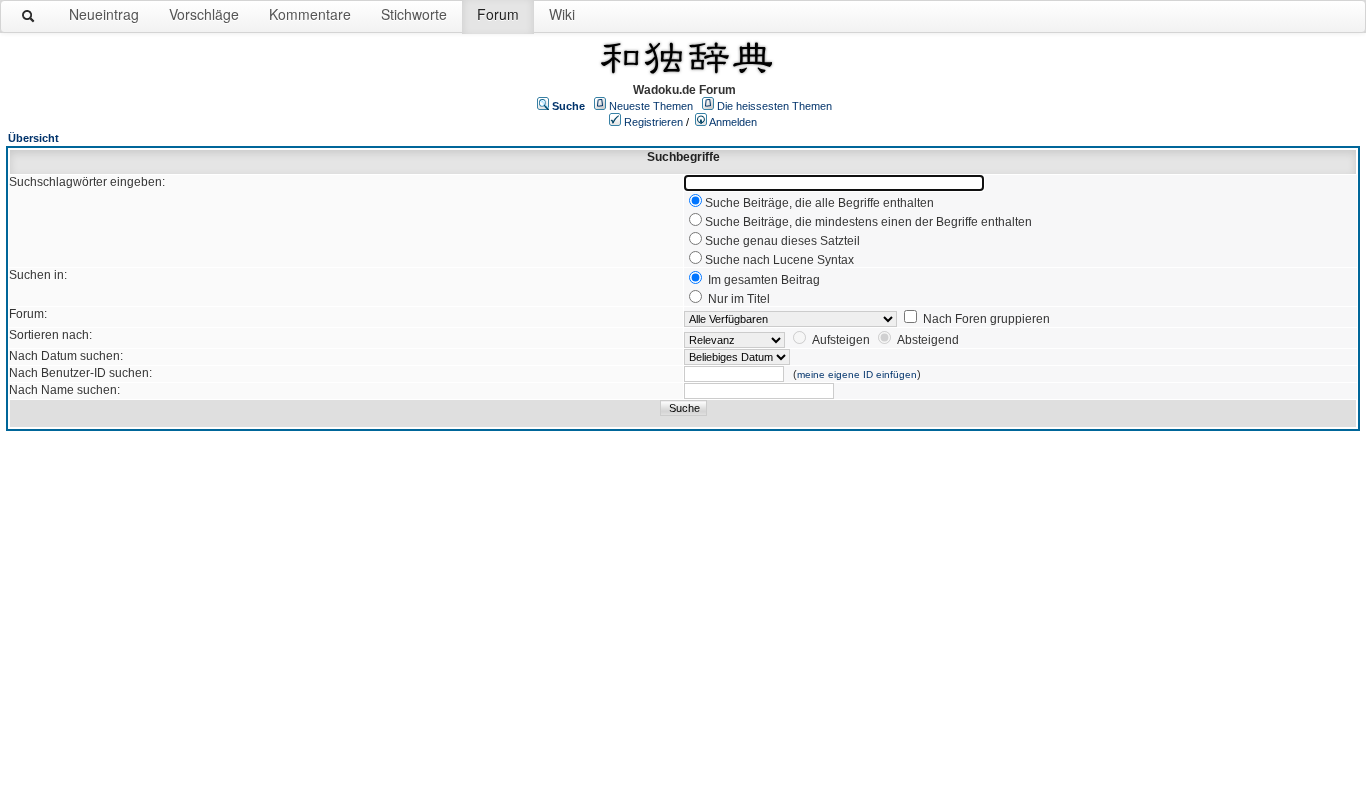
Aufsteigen (841, 340)
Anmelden (733, 122)
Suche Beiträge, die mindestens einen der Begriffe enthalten (868, 222)
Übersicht (33, 138)
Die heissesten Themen (774, 106)
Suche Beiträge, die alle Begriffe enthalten (819, 203)
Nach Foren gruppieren (986, 319)
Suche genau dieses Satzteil (782, 241)
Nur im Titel (739, 299)
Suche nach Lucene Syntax (779, 260)
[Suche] (29, 20)
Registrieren (653, 122)
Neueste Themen (651, 106)
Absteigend (928, 340)
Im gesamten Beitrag (764, 280)
